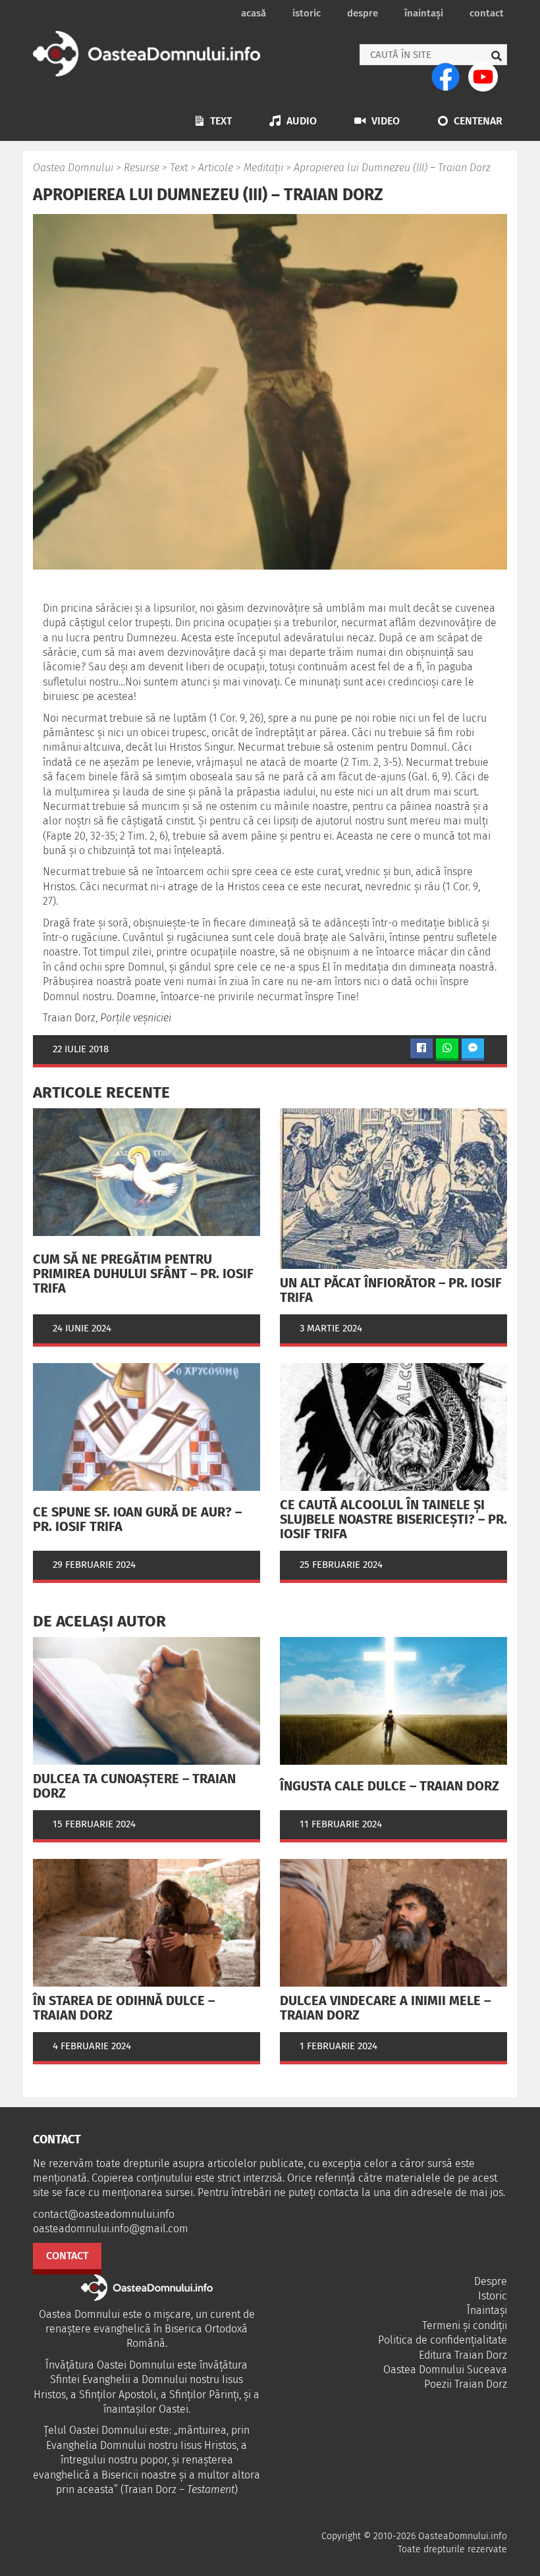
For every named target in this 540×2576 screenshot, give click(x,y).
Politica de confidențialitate (443, 2340)
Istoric (307, 13)
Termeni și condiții (465, 2325)
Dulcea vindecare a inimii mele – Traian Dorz (385, 2008)
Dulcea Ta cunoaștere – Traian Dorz (134, 1786)
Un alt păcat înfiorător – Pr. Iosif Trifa (391, 1290)
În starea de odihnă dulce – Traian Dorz (124, 2008)
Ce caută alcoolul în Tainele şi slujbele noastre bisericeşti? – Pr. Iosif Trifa (393, 1519)
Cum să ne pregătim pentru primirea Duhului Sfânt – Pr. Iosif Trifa (143, 1274)
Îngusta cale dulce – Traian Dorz (390, 1786)
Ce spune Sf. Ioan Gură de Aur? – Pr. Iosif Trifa (137, 1519)
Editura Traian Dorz (463, 2355)
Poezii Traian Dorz (466, 2384)
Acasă (254, 13)
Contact (487, 13)
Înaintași (424, 13)
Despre (363, 13)
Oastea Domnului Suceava (445, 2370)
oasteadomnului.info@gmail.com (111, 2229)
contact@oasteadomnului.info (104, 2214)
